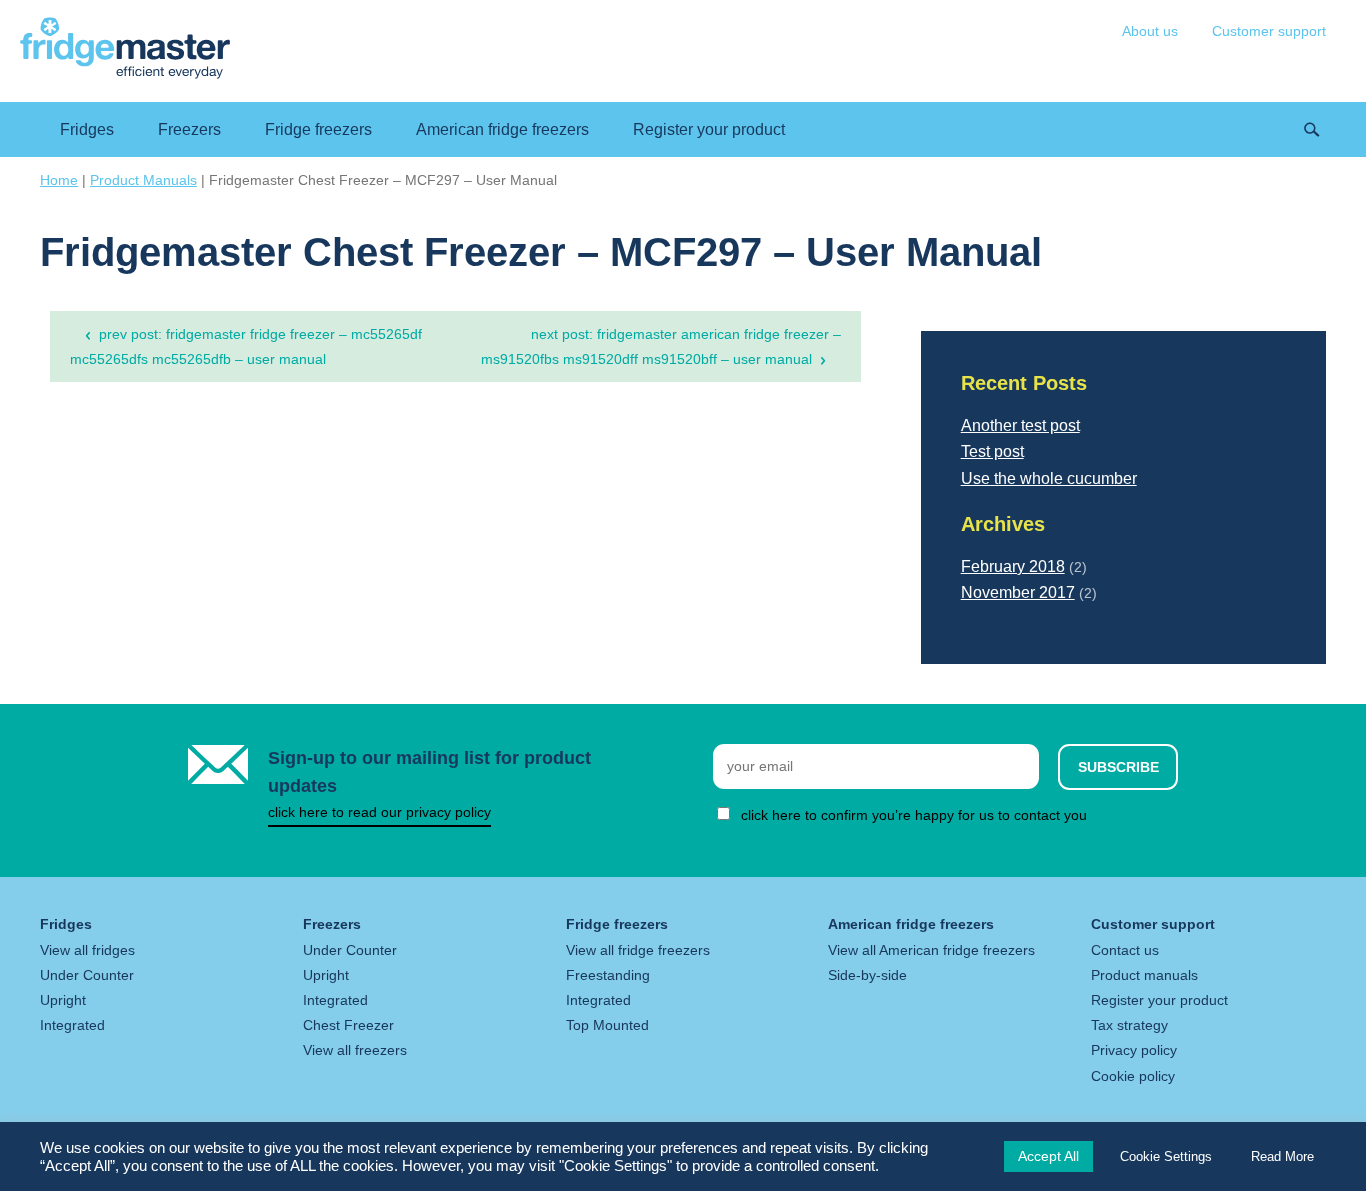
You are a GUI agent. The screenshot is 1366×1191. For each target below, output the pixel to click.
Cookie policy (1133, 1076)
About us (1150, 31)
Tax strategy (1129, 1025)
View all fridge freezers (638, 950)
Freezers (189, 129)
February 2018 (1013, 566)
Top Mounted (607, 1025)
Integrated (72, 1025)
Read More (1282, 1156)
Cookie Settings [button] (1166, 1156)
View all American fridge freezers (931, 950)
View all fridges (87, 950)
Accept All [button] (1048, 1156)
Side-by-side (867, 975)
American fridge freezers (502, 129)
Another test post (1020, 425)
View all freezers (355, 1050)
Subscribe (1118, 767)
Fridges (87, 129)
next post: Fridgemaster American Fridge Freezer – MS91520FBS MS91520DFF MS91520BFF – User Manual (661, 346)
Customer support (1269, 31)
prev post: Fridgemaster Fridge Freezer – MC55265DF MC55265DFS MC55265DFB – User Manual (246, 346)
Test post (992, 451)
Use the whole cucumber (1049, 478)
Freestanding (608, 975)
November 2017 (1018, 592)
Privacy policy (1134, 1050)
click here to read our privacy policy (379, 812)
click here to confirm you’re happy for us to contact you (914, 815)
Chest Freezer (348, 1025)
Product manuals (1144, 975)
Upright (63, 1000)
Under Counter (87, 975)
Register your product (709, 129)
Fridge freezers (318, 129)
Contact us (1125, 950)
